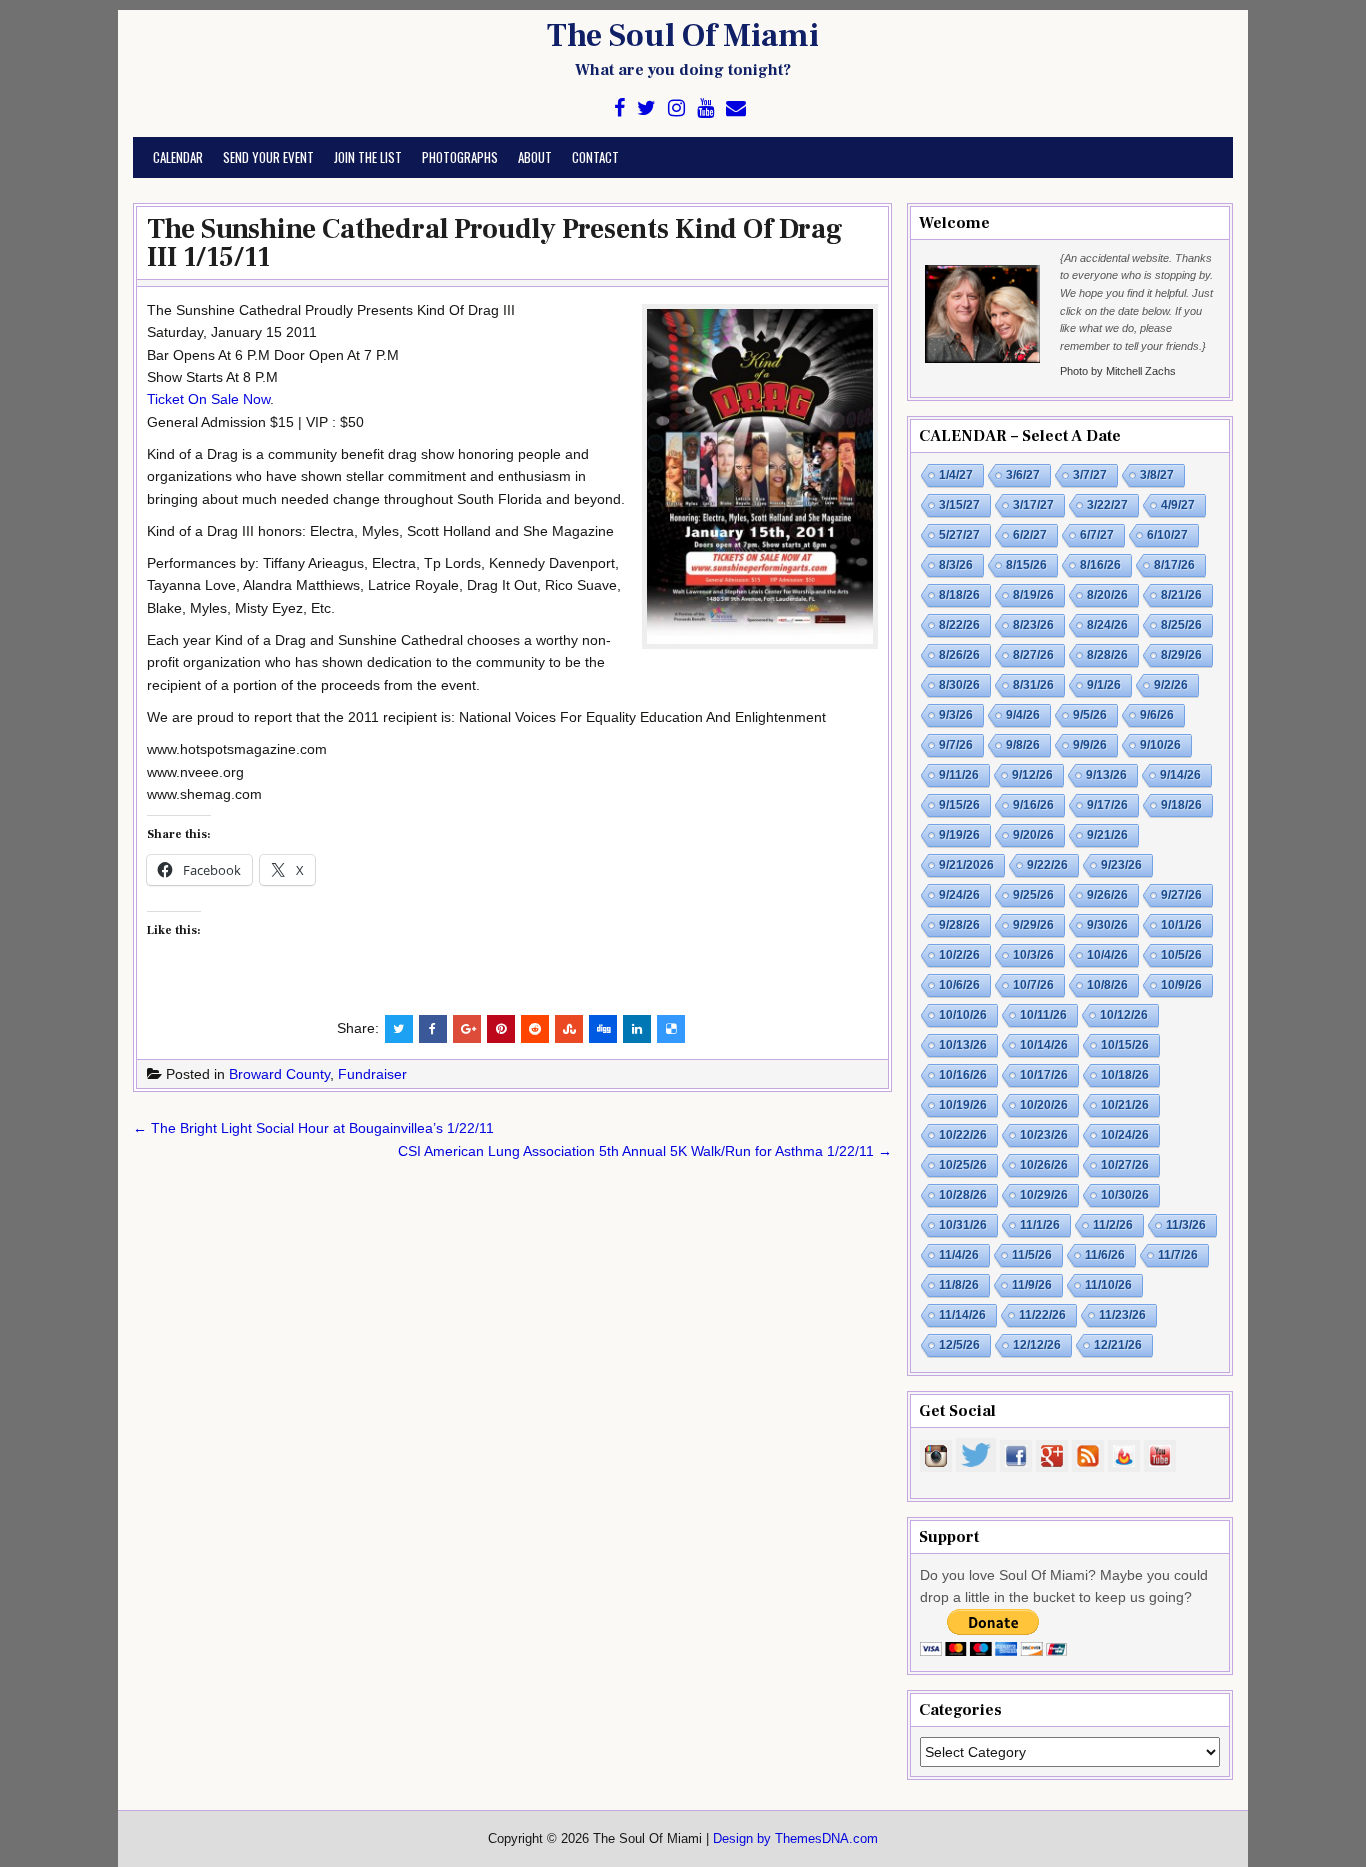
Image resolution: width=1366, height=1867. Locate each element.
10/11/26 (1043, 1015)
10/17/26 (1044, 1075)
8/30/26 (959, 685)
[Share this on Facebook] (433, 1029)
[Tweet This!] (399, 1029)
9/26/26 (1107, 895)
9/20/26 (1033, 835)
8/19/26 (1033, 595)
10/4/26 (1107, 955)
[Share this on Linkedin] (637, 1029)
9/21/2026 (966, 865)
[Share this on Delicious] (671, 1029)
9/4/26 (1023, 715)
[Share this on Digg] (603, 1029)
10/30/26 (1125, 1195)
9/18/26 (1181, 805)
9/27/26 (1181, 895)
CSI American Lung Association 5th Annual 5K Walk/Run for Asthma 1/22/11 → (645, 1151)
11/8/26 (959, 1285)
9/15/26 (959, 805)
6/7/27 (1097, 535)
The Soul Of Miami (683, 36)
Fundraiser (372, 1074)
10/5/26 (1181, 955)
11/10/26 (1108, 1285)
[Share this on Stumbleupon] (569, 1029)
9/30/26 (1107, 925)
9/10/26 (1160, 745)
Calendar (178, 157)
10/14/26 (1044, 1045)
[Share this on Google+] (467, 1029)
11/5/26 (1032, 1255)
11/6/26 (1105, 1255)
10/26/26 (1044, 1165)
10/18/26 (1125, 1075)
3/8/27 (1157, 475)
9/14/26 (1180, 775)
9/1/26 (1104, 685)
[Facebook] (619, 108)
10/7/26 (1033, 985)
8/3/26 (956, 565)
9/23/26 (1121, 865)
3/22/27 (1107, 505)
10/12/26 (1124, 1015)
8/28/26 (1107, 655)
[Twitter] (646, 108)
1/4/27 (956, 475)
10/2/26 (959, 955)
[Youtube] (705, 108)
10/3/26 (1033, 955)
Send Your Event (268, 157)
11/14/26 (962, 1315)
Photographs (460, 157)
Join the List (368, 157)
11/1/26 (1040, 1225)
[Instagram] (676, 108)
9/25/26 (1033, 895)
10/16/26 (963, 1075)
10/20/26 (1044, 1105)
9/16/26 (1033, 805)
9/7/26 (956, 745)
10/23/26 (1044, 1135)
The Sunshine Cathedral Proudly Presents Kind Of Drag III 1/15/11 (495, 243)
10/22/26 (963, 1135)
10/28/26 (963, 1195)
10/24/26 (1125, 1135)
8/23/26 (1033, 625)
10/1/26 (1181, 925)
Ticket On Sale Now (208, 399)
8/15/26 (1026, 565)
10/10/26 (963, 1015)
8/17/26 (1174, 565)
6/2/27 (1030, 535)
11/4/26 (959, 1255)
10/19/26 (963, 1105)
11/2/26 (1113, 1225)
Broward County (279, 1074)
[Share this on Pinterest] (501, 1029)
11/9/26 (1032, 1285)
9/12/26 (1032, 775)
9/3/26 (956, 715)
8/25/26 (1181, 625)
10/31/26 (963, 1225)
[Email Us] (736, 108)
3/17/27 (1033, 505)
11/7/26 (1178, 1255)
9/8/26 (1023, 745)
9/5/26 (1090, 715)
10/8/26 (1107, 985)
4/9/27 (1178, 505)
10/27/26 (1125, 1165)
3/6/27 (1023, 475)
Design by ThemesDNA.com (795, 1839)
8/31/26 (1033, 685)
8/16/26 (1100, 565)
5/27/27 (959, 535)
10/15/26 (1125, 1045)
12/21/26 (1118, 1345)
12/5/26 (959, 1345)
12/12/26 (1037, 1345)
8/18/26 (959, 595)
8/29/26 (1181, 655)
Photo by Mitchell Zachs (1118, 371)
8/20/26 (1107, 595)
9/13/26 (1106, 775)
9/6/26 (1157, 715)
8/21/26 (1181, 595)
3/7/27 (1090, 475)
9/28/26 (959, 925)
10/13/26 (963, 1045)
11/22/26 (1042, 1315)
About (535, 157)
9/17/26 (1107, 805)
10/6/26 (959, 985)
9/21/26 (1107, 835)
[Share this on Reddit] (535, 1029)
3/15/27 (959, 505)
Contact (595, 157)
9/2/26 (1171, 685)
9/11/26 (959, 775)
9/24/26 (959, 895)
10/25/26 (963, 1165)
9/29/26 (1033, 925)
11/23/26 (1122, 1315)
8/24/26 (1107, 625)
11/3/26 (1186, 1225)
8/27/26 (1033, 655)
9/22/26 (1047, 865)
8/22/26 (959, 625)
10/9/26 (1181, 985)
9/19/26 (959, 835)
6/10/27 (1167, 535)
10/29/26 (1044, 1195)
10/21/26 (1125, 1105)
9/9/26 (1090, 745)
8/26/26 (959, 655)
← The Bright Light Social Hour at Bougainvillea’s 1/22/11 (313, 1128)
